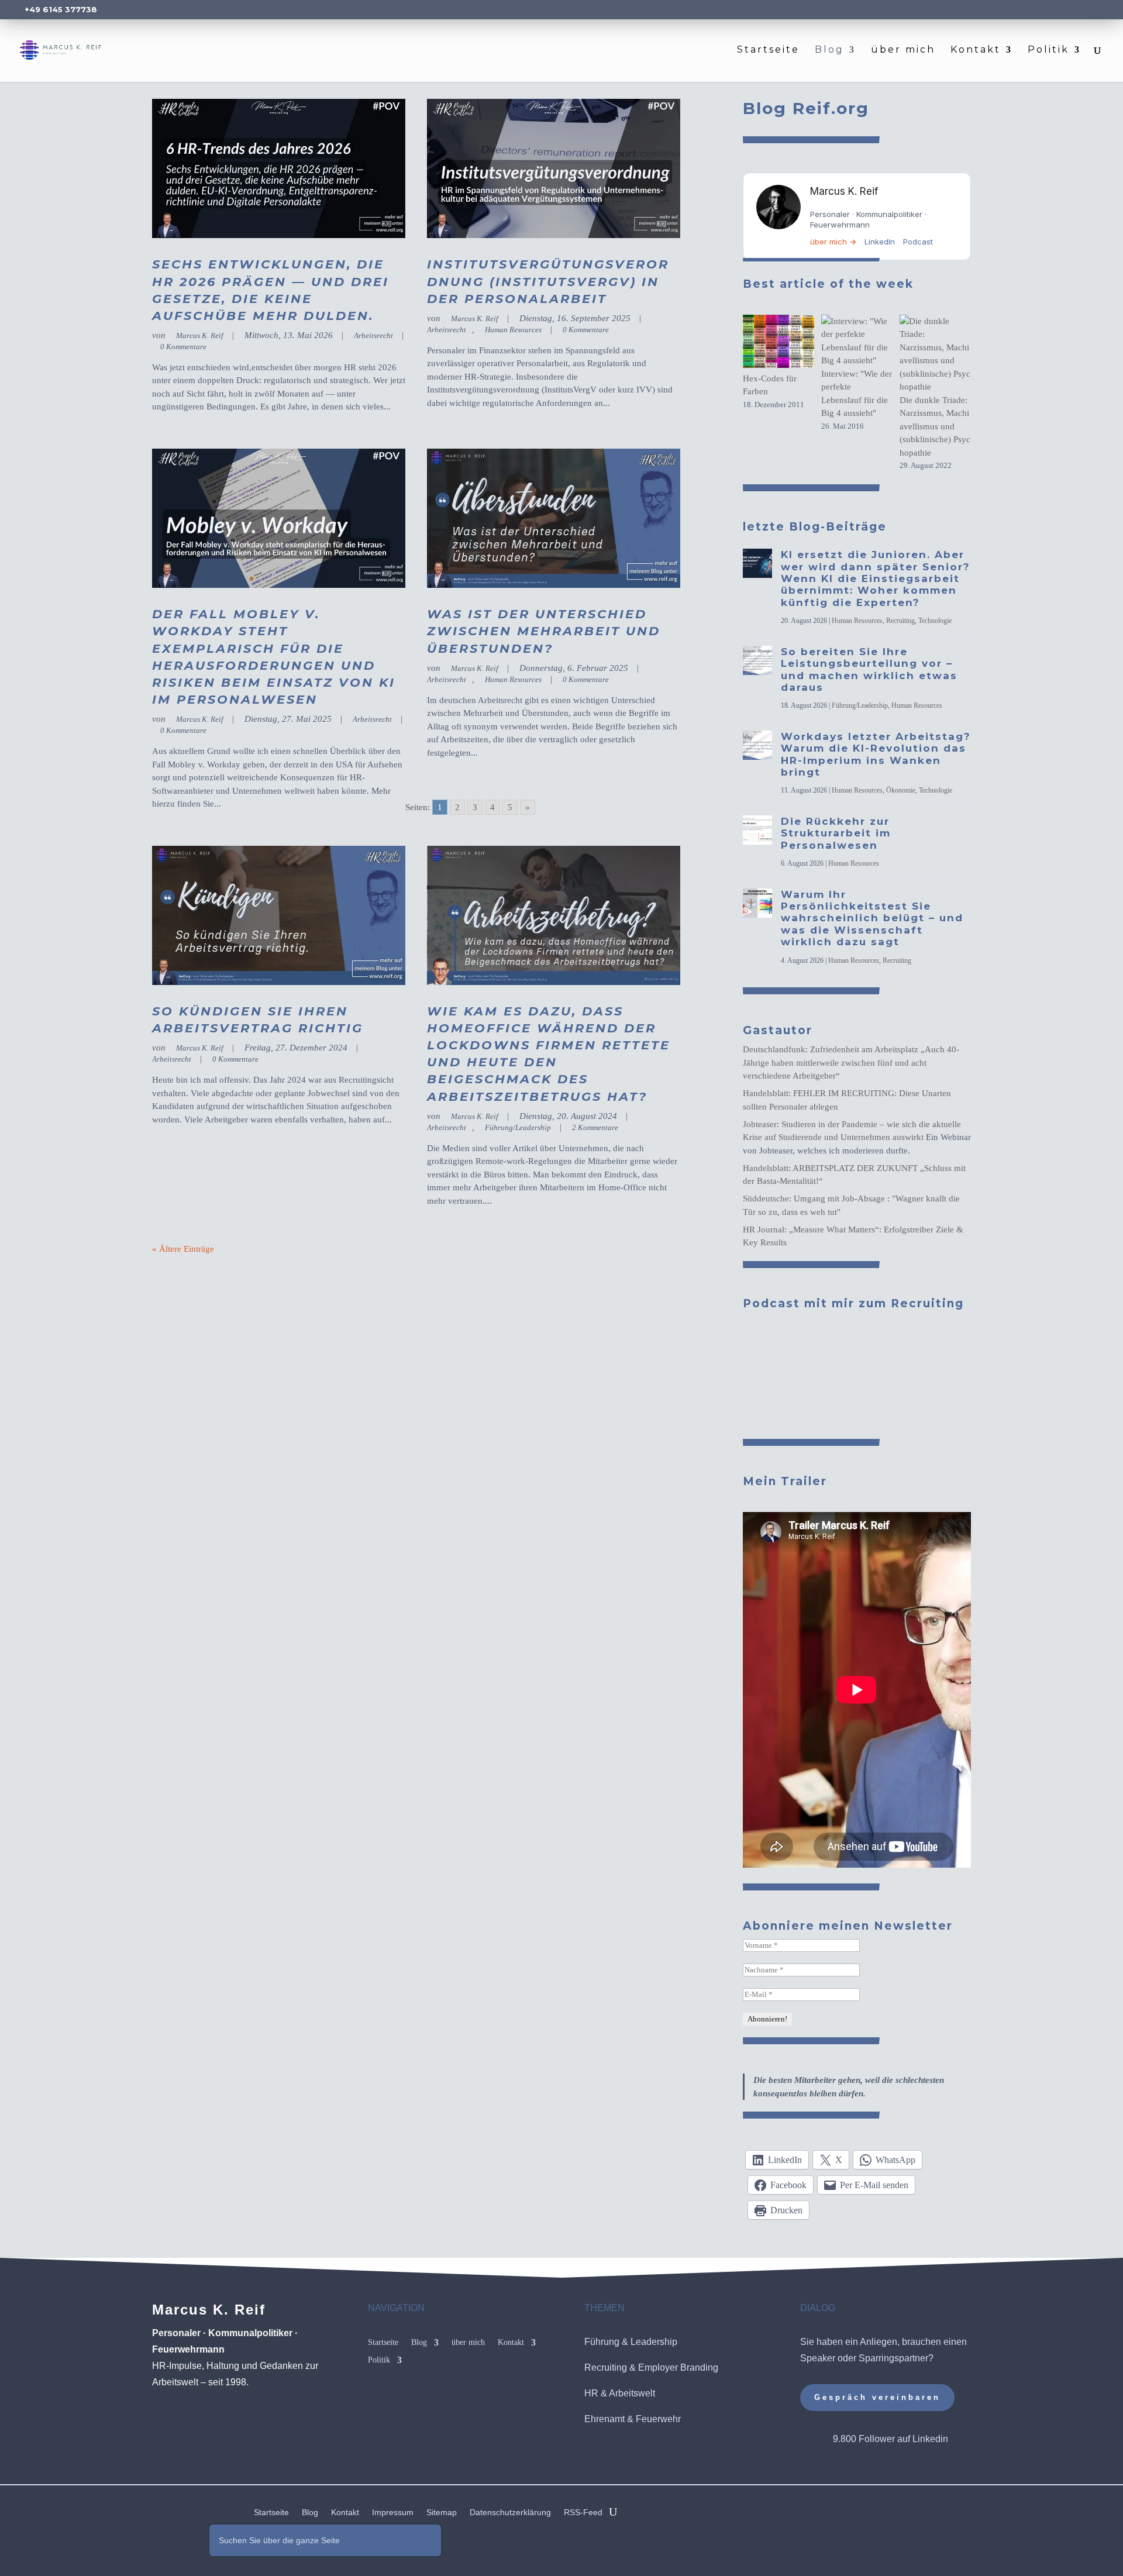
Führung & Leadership (631, 2342)
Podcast (918, 242)
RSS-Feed (583, 2513)
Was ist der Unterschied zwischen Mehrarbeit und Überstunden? (544, 631)
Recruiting (900, 621)
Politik (1048, 50)
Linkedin (930, 2439)
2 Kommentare (595, 1127)
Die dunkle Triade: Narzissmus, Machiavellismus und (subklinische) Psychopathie (935, 426)
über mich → (833, 242)
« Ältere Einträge (183, 1249)
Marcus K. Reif (200, 335)
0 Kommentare (183, 347)
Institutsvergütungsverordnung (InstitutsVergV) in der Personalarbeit (548, 281)
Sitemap (442, 2513)
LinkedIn (880, 242)
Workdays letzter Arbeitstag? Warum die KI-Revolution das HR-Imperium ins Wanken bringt (876, 754)
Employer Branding (678, 2367)
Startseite (768, 50)
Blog (829, 50)
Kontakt (976, 50)
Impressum (393, 2513)
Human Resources (513, 330)
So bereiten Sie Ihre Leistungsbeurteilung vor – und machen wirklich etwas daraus (869, 669)
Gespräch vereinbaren (877, 2397)
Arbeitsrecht (373, 335)
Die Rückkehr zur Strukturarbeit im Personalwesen (836, 833)
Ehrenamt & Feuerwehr (633, 2419)
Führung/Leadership (518, 1127)
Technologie (935, 621)
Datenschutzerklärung (510, 2513)
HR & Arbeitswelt (620, 2393)
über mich (903, 50)
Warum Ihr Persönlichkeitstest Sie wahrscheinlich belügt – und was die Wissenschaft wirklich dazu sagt (872, 918)
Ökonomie (901, 790)
